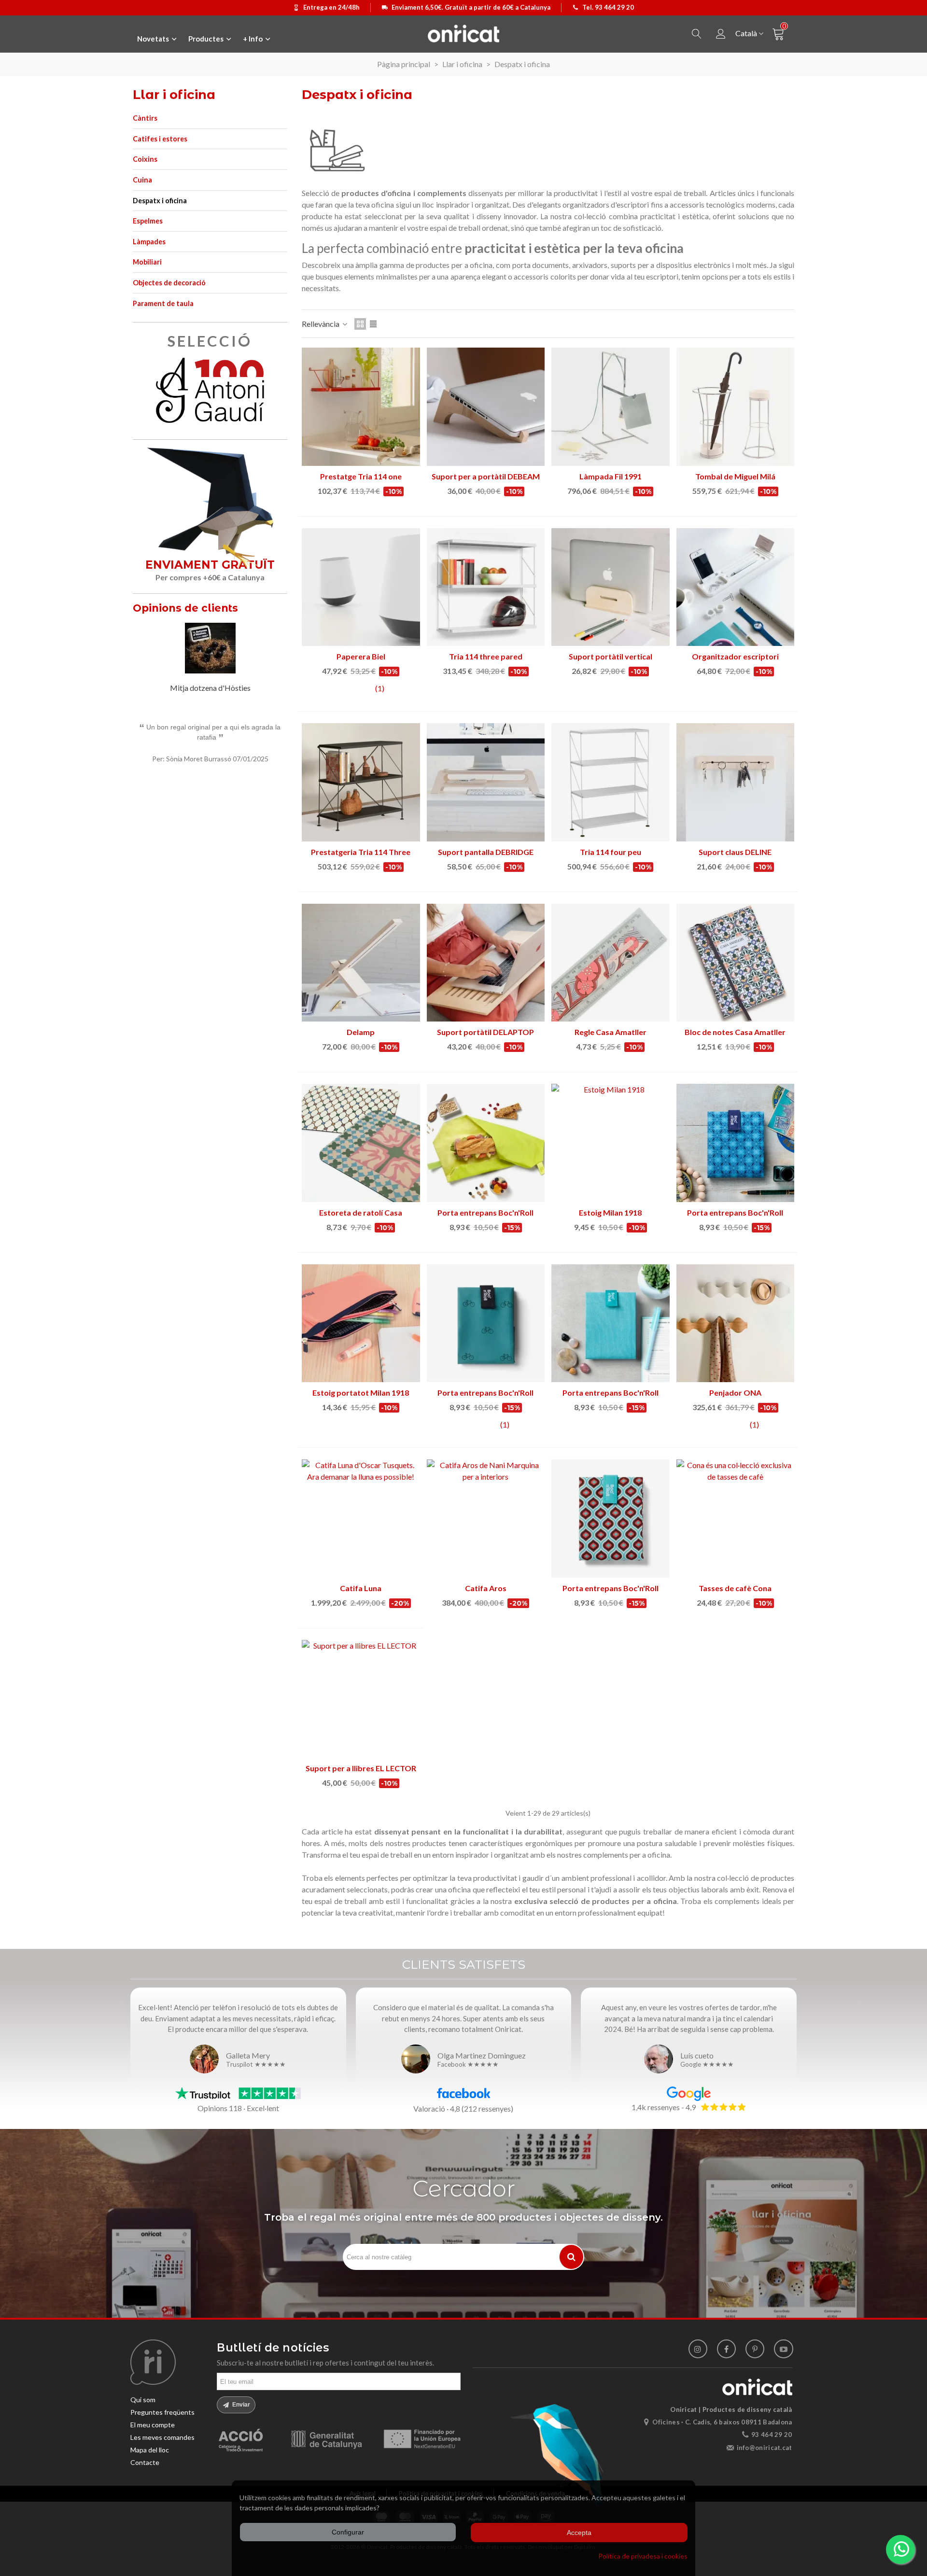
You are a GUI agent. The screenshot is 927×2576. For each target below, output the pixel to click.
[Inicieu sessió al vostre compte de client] (721, 34)
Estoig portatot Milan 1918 (361, 1393)
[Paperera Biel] (361, 587)
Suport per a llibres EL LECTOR (361, 1768)
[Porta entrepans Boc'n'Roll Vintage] (611, 1519)
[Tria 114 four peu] (611, 782)
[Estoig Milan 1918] (611, 1143)
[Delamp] (361, 963)
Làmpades (149, 242)
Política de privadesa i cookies (643, 2556)
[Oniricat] (463, 33)
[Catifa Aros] (486, 1519)
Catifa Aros (486, 1588)
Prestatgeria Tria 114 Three (361, 852)
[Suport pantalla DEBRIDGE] (486, 782)
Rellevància (321, 324)
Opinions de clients (185, 608)
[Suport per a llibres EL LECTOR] (361, 1699)
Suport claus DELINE (735, 852)
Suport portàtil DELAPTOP (485, 1032)
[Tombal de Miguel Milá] (736, 407)
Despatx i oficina (160, 201)
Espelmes (148, 221)
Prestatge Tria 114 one (361, 476)
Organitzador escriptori (735, 656)
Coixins (145, 159)
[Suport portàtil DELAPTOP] (486, 963)
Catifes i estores (160, 139)
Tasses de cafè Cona (735, 1588)
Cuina (142, 180)
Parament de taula (163, 303)
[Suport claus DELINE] (736, 782)
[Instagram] (698, 2349)
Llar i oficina (174, 95)
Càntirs (145, 118)
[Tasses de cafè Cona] (736, 1519)
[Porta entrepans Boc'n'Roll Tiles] (736, 1143)
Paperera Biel (361, 656)
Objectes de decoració (169, 283)
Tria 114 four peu (611, 852)
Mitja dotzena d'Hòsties (210, 688)
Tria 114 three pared (486, 656)
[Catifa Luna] (361, 1519)
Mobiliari (147, 262)
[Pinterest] (755, 2349)
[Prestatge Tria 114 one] (361, 407)
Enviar (240, 2405)
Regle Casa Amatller (611, 1032)
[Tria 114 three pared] (486, 587)
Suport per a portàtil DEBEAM (486, 476)
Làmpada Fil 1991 (611, 476)
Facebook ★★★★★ (468, 2065)
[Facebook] (726, 2349)
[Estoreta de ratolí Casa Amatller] (361, 1143)
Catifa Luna (361, 1588)
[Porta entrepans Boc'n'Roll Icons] (486, 1323)
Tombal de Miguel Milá (735, 476)
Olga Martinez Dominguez (482, 2055)
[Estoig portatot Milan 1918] (361, 1323)
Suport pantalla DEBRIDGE (486, 852)
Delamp (361, 1032)
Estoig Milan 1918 (610, 1212)
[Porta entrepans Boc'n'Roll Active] (486, 1143)
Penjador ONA (735, 1393)
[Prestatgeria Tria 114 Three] (361, 782)
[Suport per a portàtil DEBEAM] (486, 407)
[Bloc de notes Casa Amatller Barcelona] (736, 963)
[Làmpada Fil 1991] (611, 407)
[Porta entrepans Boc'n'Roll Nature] (611, 1323)
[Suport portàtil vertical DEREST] (611, 587)
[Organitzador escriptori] (736, 587)
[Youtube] (783, 2349)
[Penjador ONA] (736, 1323)
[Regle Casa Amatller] (611, 963)
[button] (268, 610)
